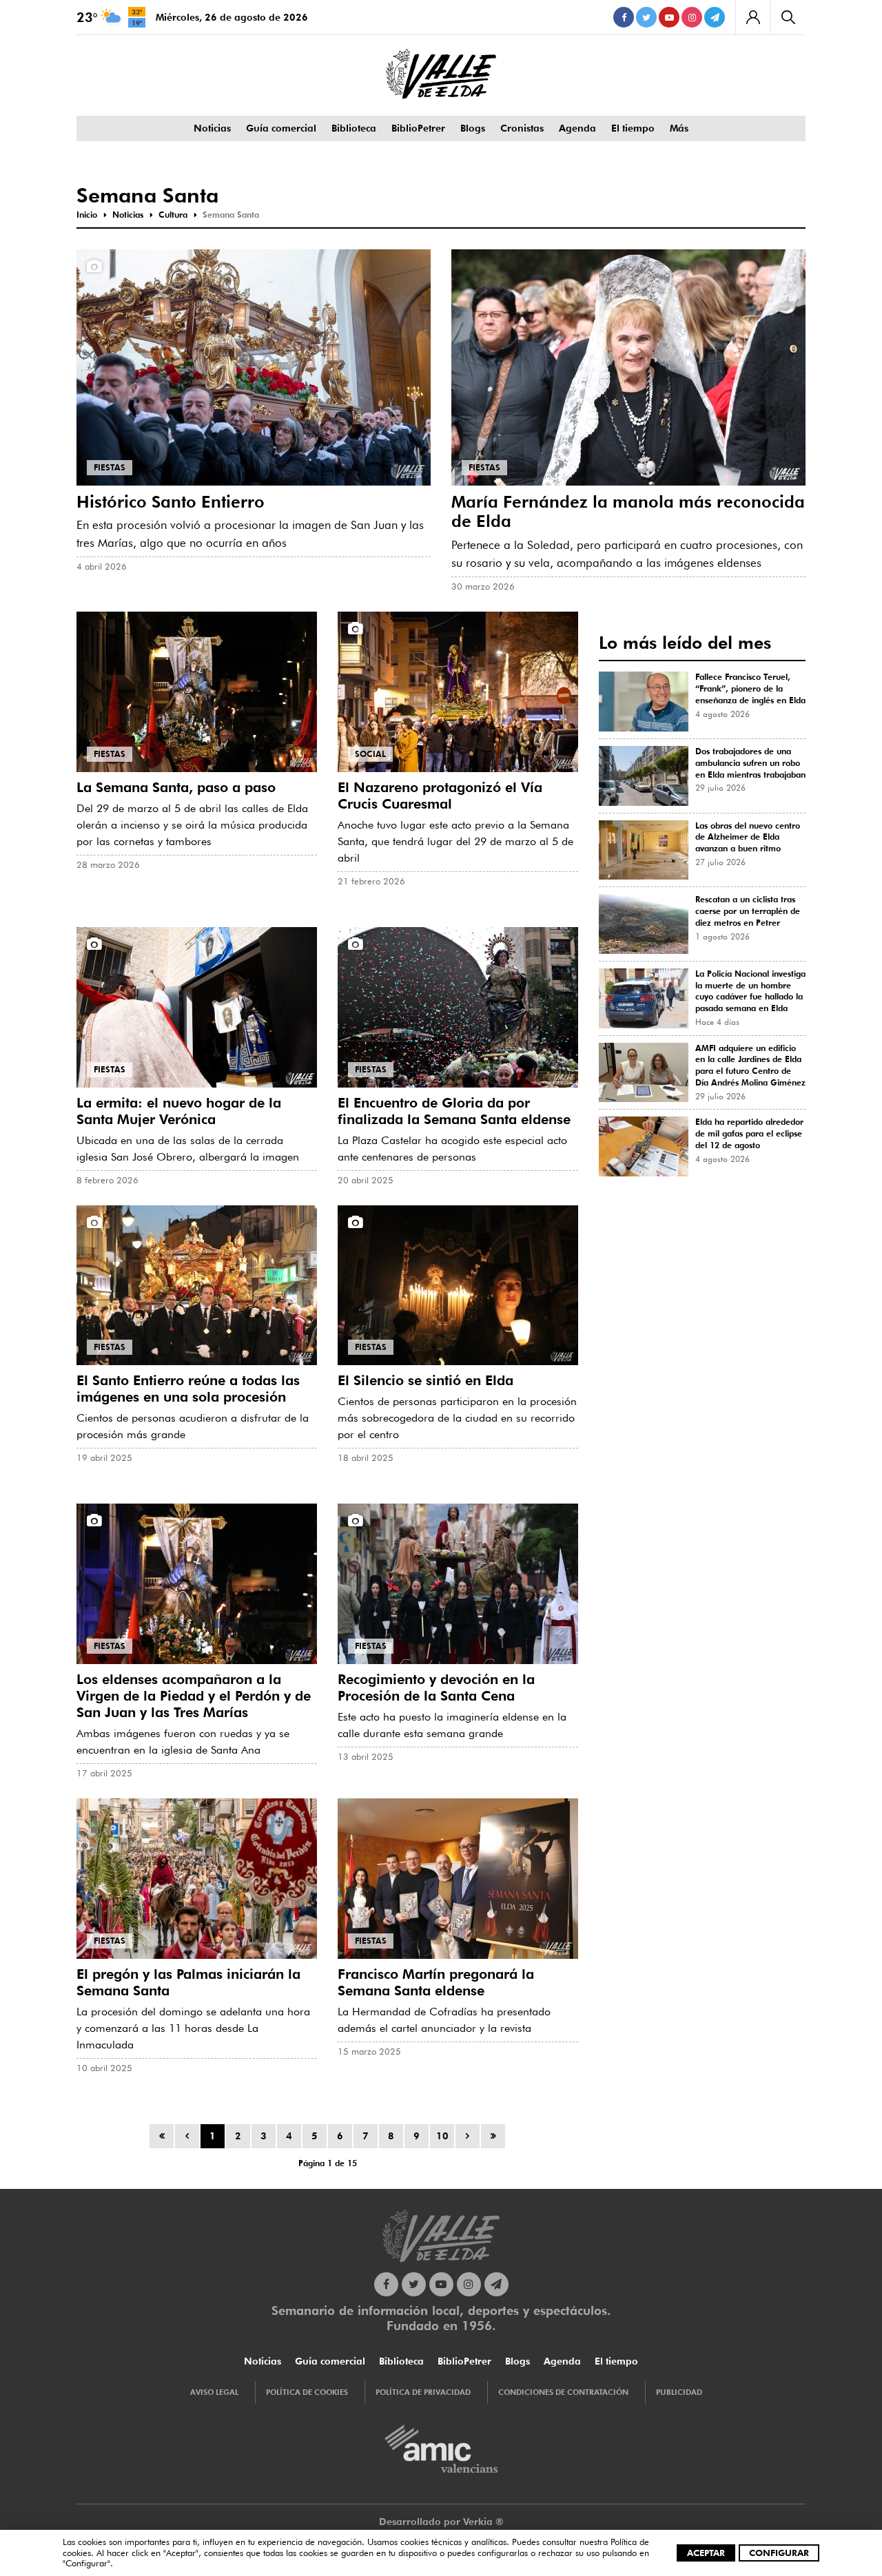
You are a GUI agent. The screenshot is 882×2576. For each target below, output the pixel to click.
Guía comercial (281, 128)
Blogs (473, 128)
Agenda (577, 128)
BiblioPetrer (418, 128)
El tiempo (633, 128)
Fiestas (110, 467)
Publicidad (679, 2392)
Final (493, 2136)
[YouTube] (669, 17)
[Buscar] (788, 17)
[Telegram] (715, 17)
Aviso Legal (214, 2392)
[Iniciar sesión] (753, 17)
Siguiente (468, 2136)
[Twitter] (646, 17)
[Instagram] (692, 17)
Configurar (779, 2553)
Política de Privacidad (423, 2392)
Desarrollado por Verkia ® (441, 2522)
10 (442, 2136)
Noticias (212, 128)
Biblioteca (354, 128)
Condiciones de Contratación (563, 2392)
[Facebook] (624, 17)
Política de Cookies (307, 2392)
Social (370, 754)
